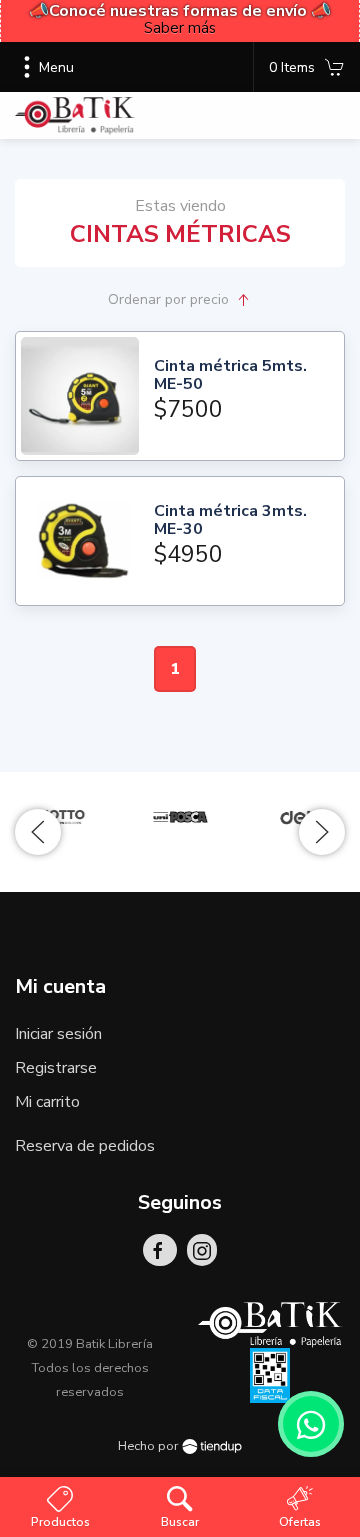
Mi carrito (47, 1102)
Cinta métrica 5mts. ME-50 (230, 375)
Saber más (180, 28)
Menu (56, 67)
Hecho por (150, 1446)
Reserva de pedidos (85, 1146)
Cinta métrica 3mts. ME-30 (230, 520)
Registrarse (56, 1068)
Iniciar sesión (58, 1034)
